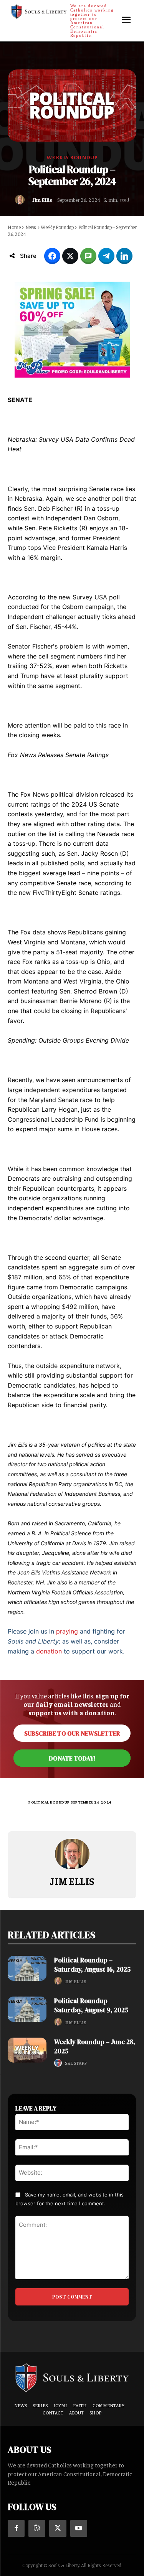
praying (67, 1631)
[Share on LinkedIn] (124, 256)
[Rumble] (37, 2528)
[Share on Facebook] (52, 256)
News (31, 227)
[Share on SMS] (88, 256)
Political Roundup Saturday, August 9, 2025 (91, 2005)
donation (49, 1651)
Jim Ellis (42, 200)
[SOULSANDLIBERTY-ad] (72, 330)
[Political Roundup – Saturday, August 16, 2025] (27, 1968)
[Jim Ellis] (22, 200)
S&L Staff (76, 2063)
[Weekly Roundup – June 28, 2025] (27, 2050)
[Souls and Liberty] (72, 2377)
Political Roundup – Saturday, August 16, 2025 (92, 1965)
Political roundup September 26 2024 (70, 1802)
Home (14, 227)
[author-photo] (59, 1981)
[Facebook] (16, 2528)
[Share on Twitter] (70, 256)
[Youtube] (79, 2528)
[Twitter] (58, 2528)
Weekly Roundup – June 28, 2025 (95, 2046)
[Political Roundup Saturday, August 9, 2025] (27, 2009)
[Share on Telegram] (106, 256)
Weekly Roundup (72, 157)
